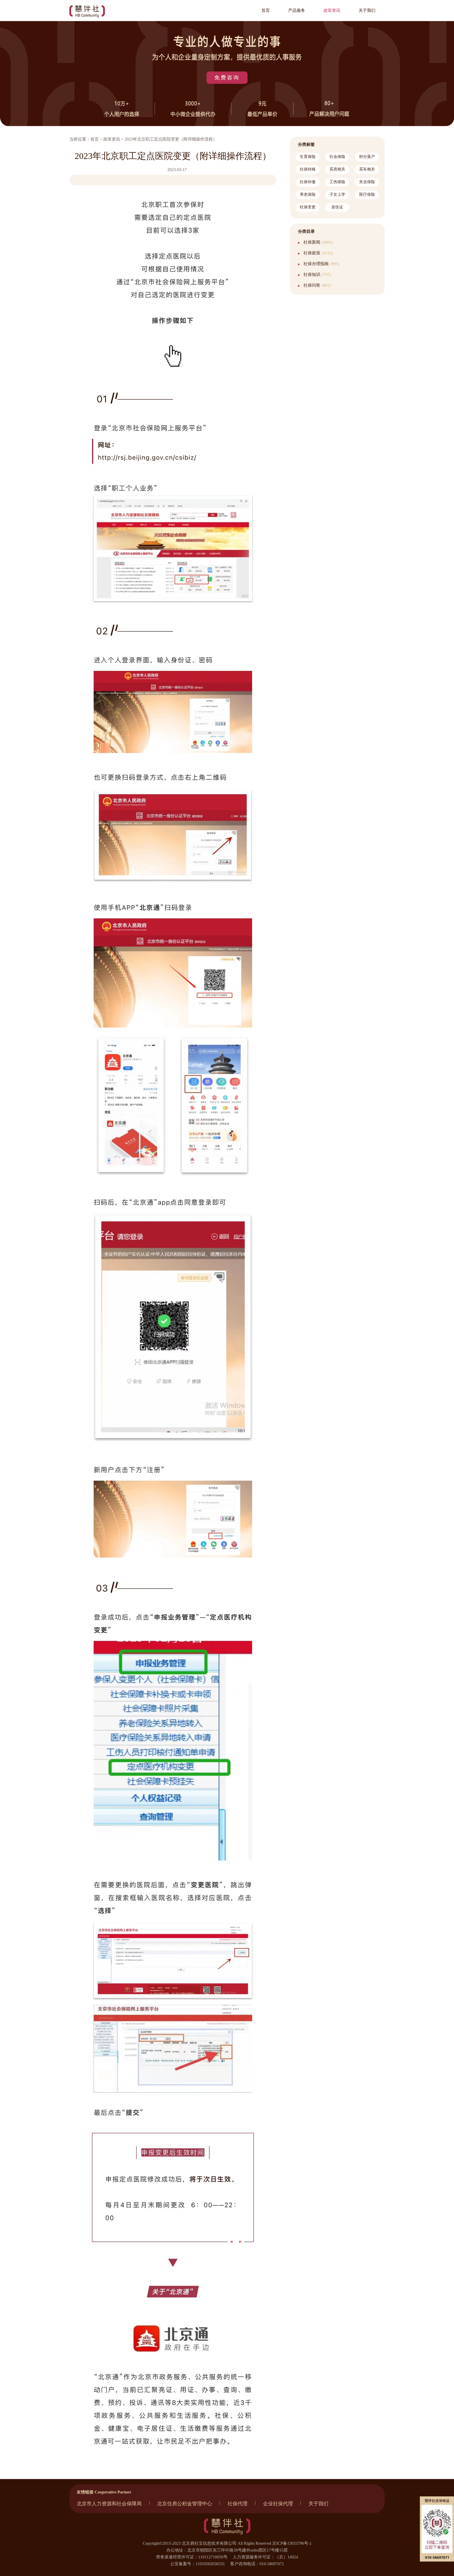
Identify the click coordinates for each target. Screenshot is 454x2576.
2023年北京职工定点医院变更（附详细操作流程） (171, 139)
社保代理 (238, 2504)
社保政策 (318, 253)
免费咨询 (227, 78)
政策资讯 (112, 139)
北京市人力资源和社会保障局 (109, 2504)
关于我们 (318, 2504)
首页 (95, 139)
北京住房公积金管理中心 (185, 2504)
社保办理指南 (321, 264)
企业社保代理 (278, 2504)
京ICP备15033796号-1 (292, 2543)
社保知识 (317, 274)
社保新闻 (318, 242)
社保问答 (317, 285)
